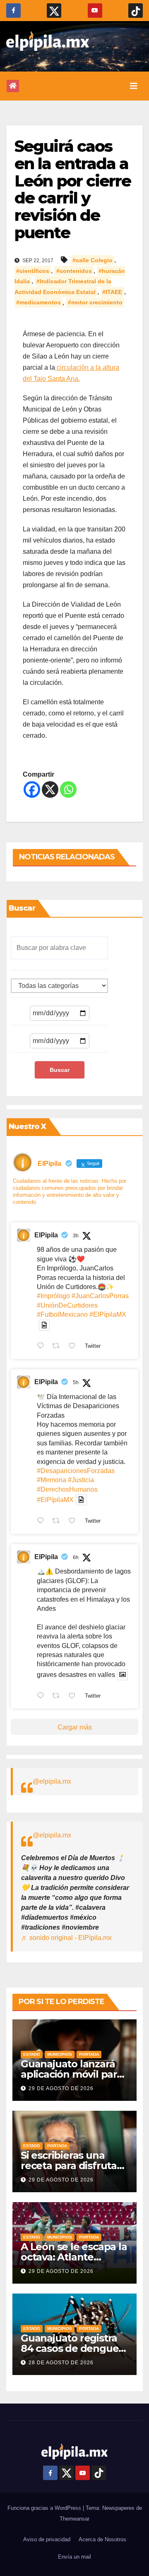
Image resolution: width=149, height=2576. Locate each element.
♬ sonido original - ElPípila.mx (66, 1938)
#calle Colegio (93, 260)
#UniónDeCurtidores (67, 1305)
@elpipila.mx (52, 1781)
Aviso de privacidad (47, 2539)
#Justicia (81, 1480)
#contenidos (74, 271)
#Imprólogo (53, 1296)
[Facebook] (32, 789)
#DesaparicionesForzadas (76, 1471)
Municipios (60, 2054)
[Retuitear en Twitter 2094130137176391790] (58, 1347)
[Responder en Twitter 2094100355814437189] (42, 1521)
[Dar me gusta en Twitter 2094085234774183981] (74, 1696)
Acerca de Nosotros (102, 2539)
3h (76, 1236)
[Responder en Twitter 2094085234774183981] (42, 1696)
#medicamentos (38, 303)
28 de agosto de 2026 (61, 2363)
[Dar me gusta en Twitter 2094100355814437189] (74, 1521)
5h (76, 1382)
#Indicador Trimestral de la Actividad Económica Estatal (63, 287)
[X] (50, 789)
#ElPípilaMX (108, 1314)
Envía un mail (74, 2557)
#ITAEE (112, 292)
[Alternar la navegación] (134, 86)
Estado (32, 2054)
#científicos (33, 271)
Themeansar (74, 2519)
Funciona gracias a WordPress (45, 2508)
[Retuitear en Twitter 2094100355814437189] (58, 1521)
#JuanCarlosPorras (100, 1296)
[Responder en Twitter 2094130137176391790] (42, 1347)
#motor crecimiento (95, 303)
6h (76, 1557)
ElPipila (46, 1235)
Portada (89, 2054)
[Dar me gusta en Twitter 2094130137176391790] (74, 1347)
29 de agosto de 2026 (61, 2088)
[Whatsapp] (68, 789)
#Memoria (52, 1480)
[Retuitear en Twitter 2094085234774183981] (58, 1696)
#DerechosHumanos (67, 1489)
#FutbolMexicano (62, 1314)
